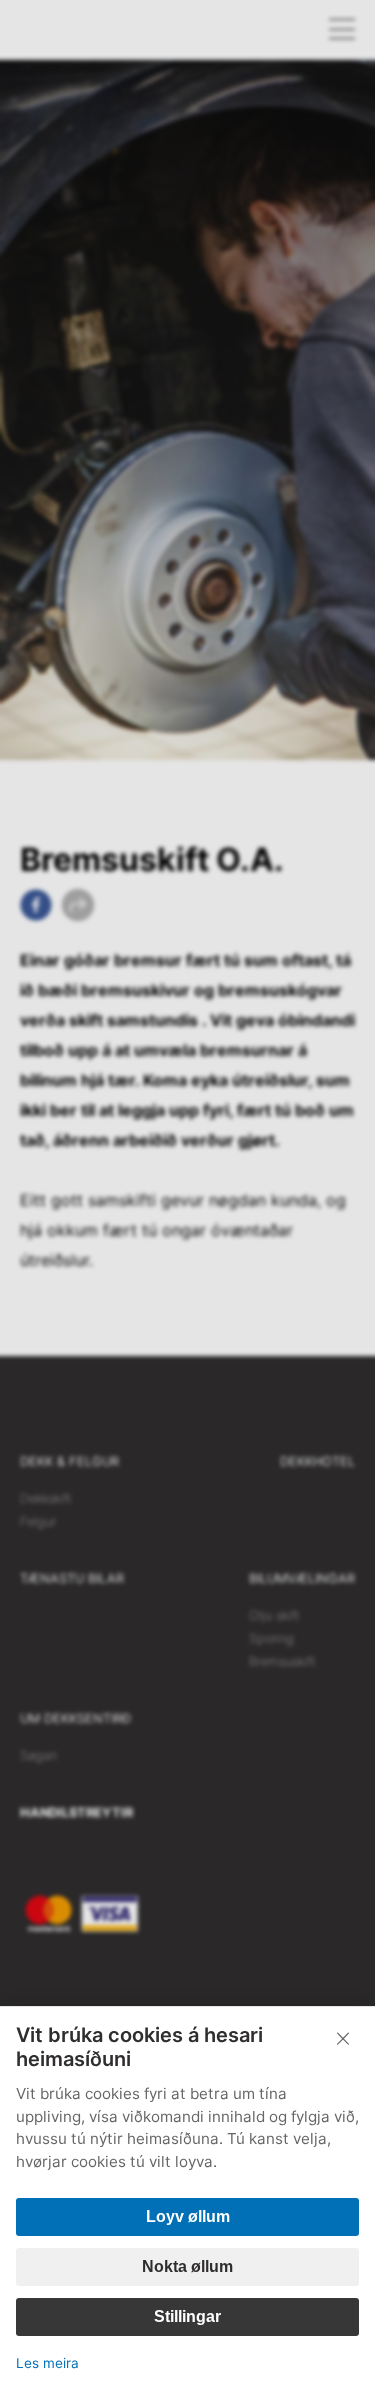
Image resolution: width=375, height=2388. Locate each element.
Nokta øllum (187, 2266)
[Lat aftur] (343, 2039)
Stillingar (187, 2316)
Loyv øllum (188, 2216)
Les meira (47, 2363)
